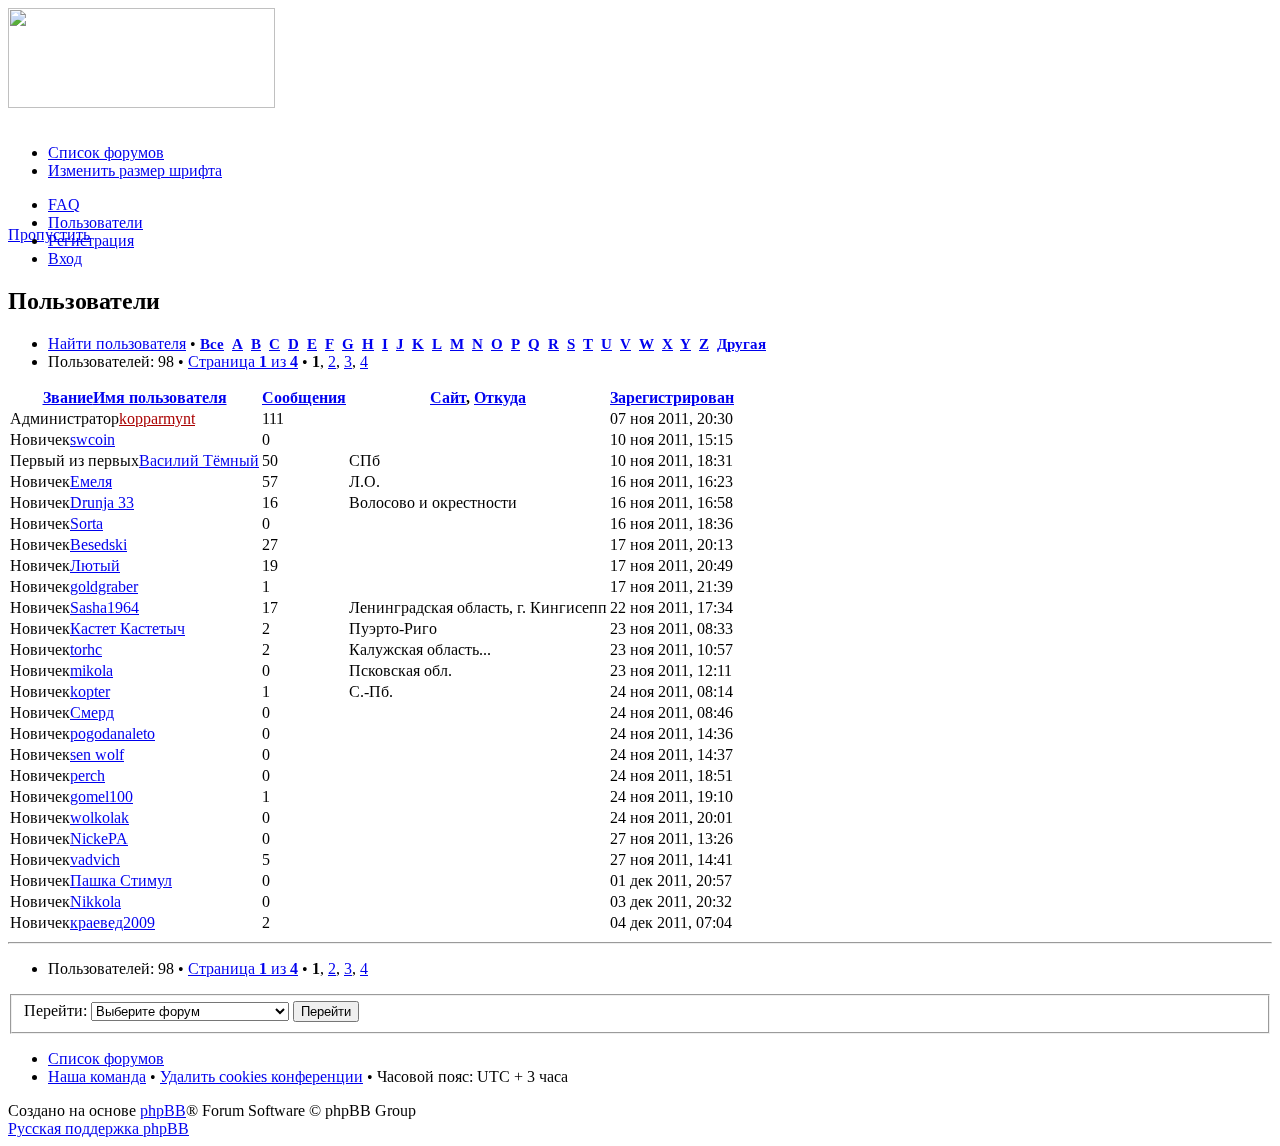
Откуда (500, 397)
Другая (741, 343)
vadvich (95, 859)
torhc (86, 649)
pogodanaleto (112, 733)
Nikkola (95, 901)
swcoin (92, 439)
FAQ (64, 204)
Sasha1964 (104, 607)
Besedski (98, 544)
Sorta (86, 523)
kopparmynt (157, 418)
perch (87, 775)
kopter (90, 691)
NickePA (99, 838)
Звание (68, 397)
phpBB (163, 1110)
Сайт (448, 397)
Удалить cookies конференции (261, 1076)
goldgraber (104, 586)
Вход (65, 258)
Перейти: (55, 1010)
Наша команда (97, 1076)
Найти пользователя (117, 343)
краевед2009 (112, 922)
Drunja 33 (102, 502)
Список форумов (106, 152)
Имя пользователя (160, 397)
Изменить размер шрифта (135, 170)
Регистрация (91, 240)
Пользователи (95, 222)
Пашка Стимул (121, 880)
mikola (91, 670)
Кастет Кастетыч (127, 628)
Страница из (243, 361)
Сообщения (304, 397)
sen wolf (97, 754)
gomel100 (101, 796)
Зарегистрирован (672, 397)
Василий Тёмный (199, 460)
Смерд (92, 712)
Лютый (95, 565)
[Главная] (141, 102)
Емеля (91, 481)
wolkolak (99, 817)
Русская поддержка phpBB (98, 1128)
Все (212, 343)
